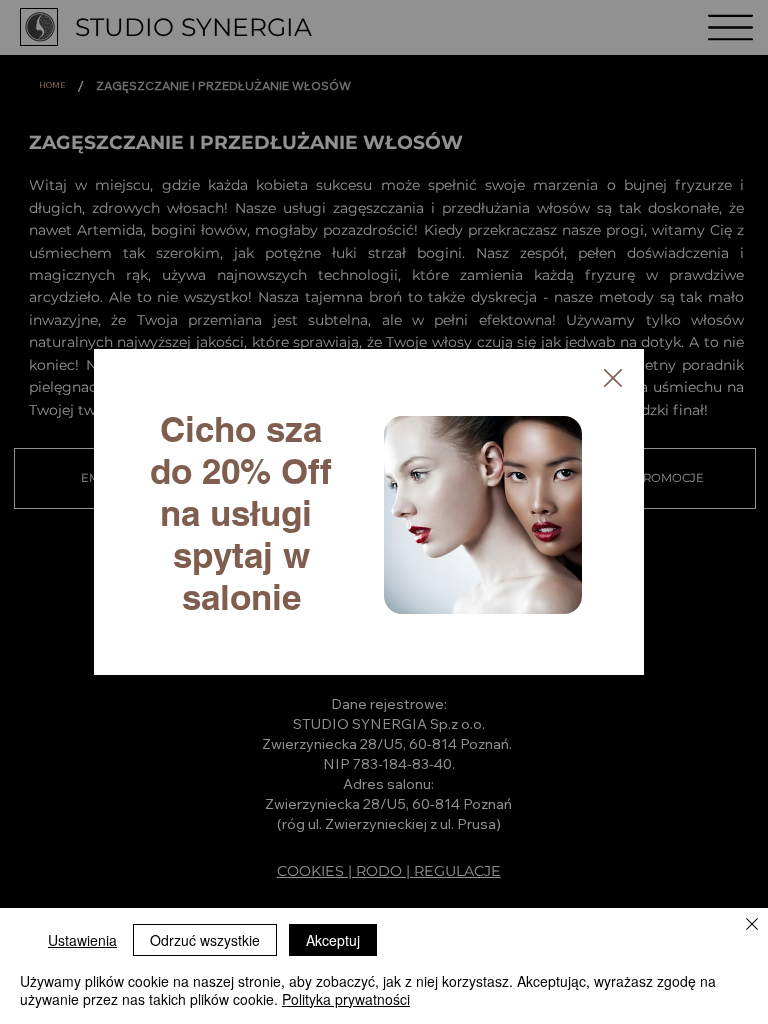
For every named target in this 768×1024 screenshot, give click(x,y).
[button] (613, 379)
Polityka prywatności (346, 999)
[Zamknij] (752, 925)
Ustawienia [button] (82, 940)
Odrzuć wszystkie (205, 940)
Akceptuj (333, 940)
